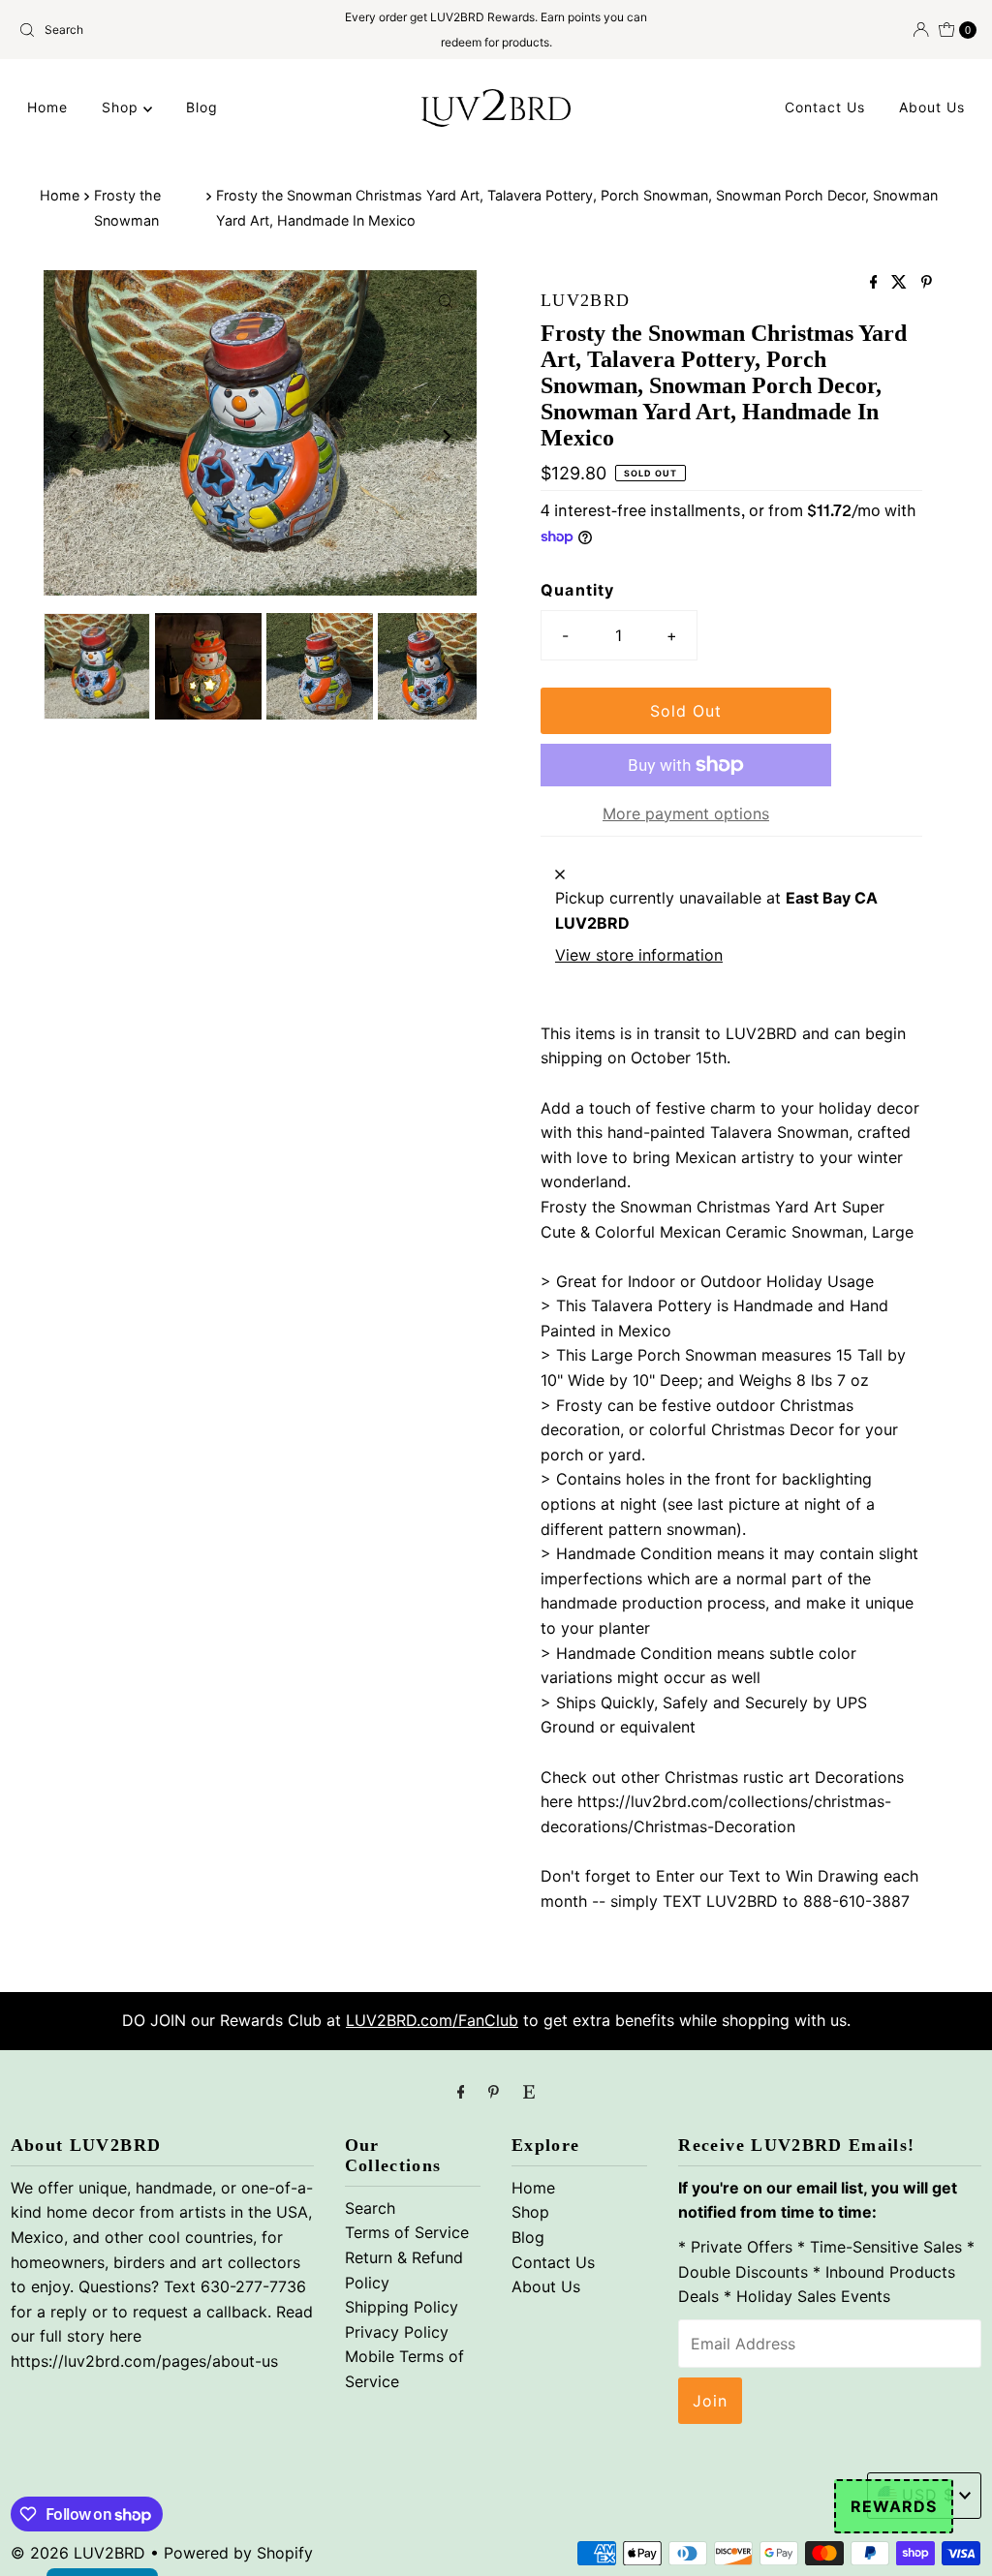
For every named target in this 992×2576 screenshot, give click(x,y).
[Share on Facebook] (876, 283)
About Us (932, 107)
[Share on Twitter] (901, 283)
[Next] (446, 437)
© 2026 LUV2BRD (78, 2553)
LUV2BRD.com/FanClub (432, 2020)
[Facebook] (461, 2092)
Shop (123, 107)
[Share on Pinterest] (927, 283)
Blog (202, 107)
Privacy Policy (397, 2332)
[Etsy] (529, 2092)
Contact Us (825, 107)
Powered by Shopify (238, 2553)
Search (370, 2208)
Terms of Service (407, 2232)
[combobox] (168, 30)
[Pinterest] (494, 2092)
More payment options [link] (686, 813)
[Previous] (75, 437)
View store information (639, 955)
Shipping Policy (402, 2307)
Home (47, 107)
